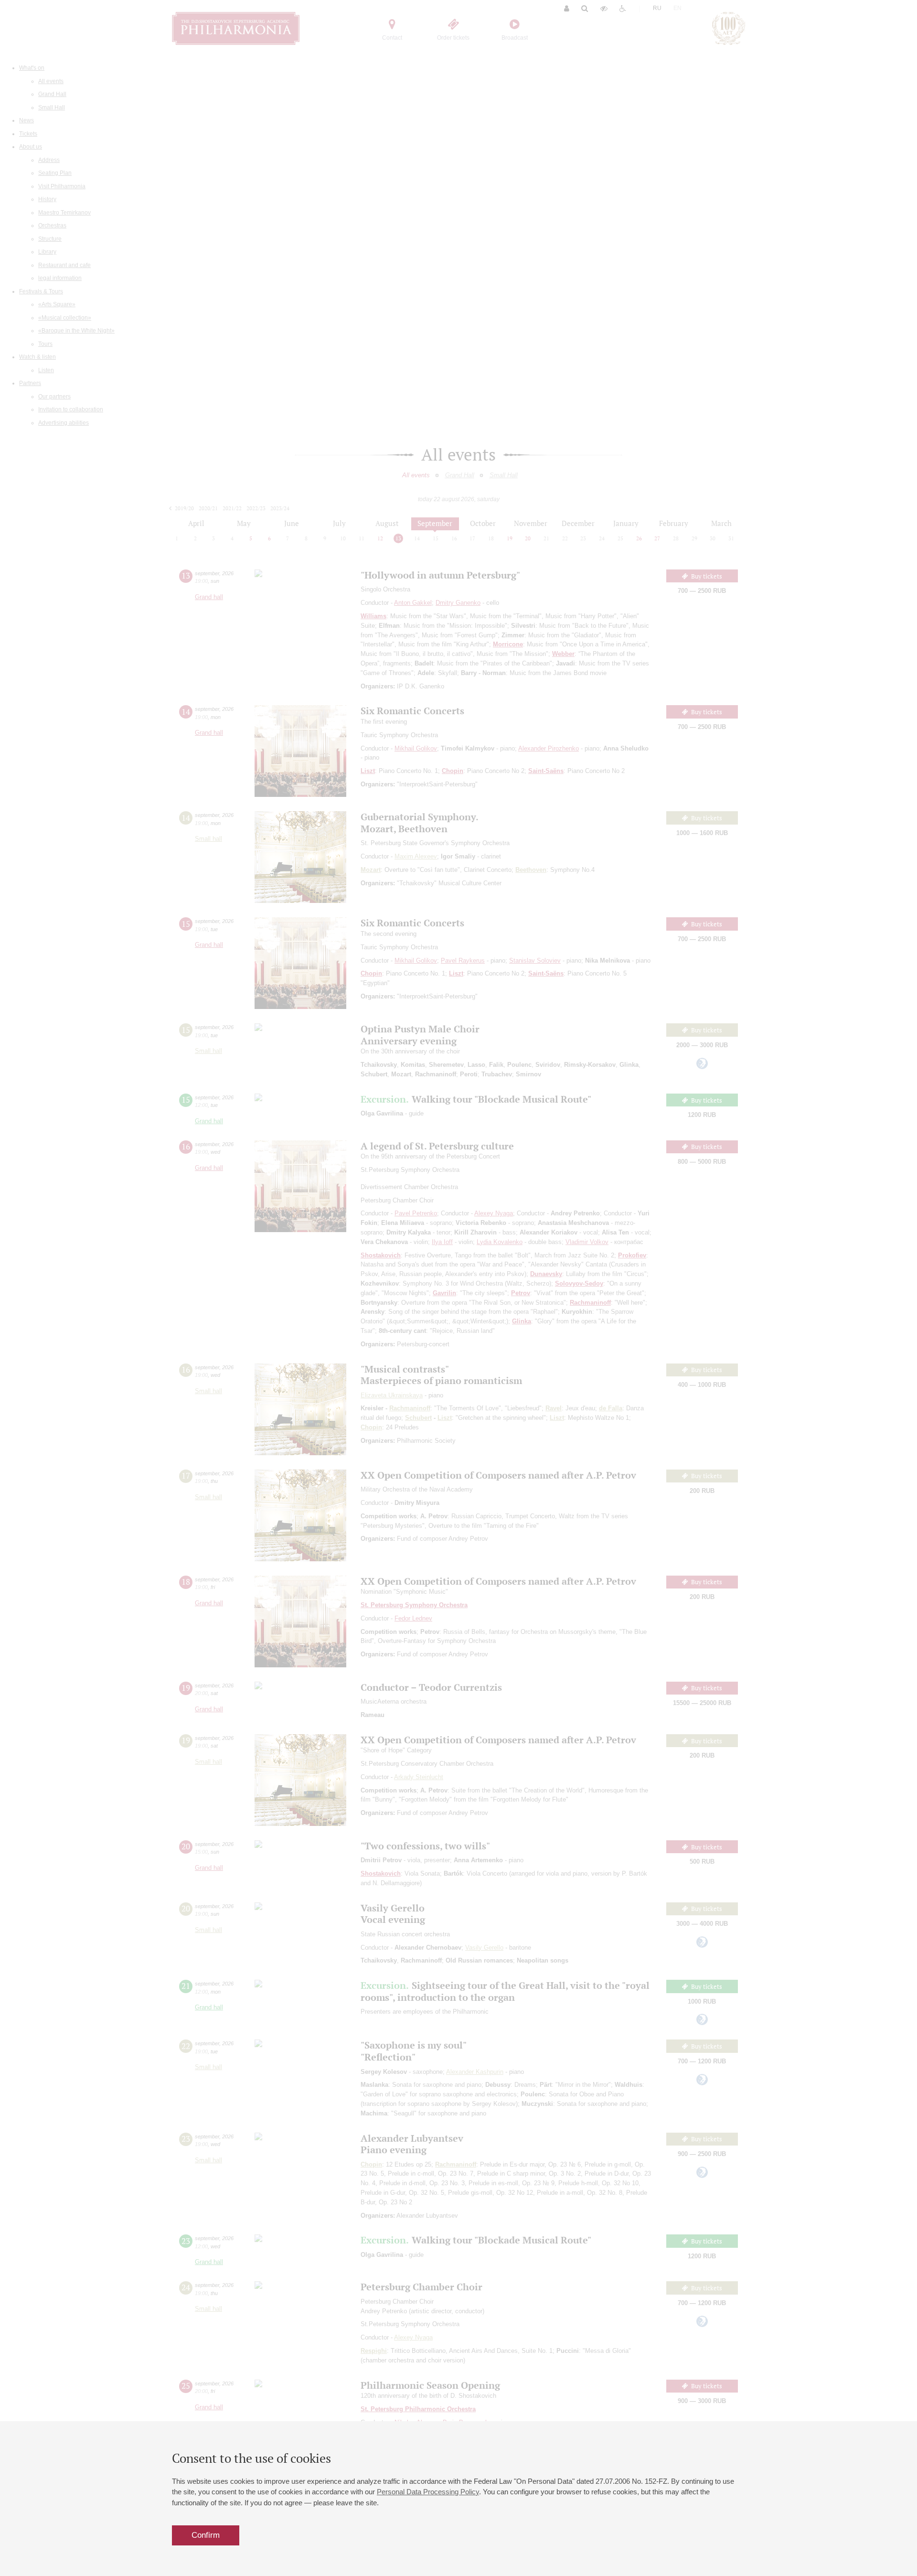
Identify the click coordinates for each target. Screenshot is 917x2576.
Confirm (206, 2535)
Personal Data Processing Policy (428, 2492)
